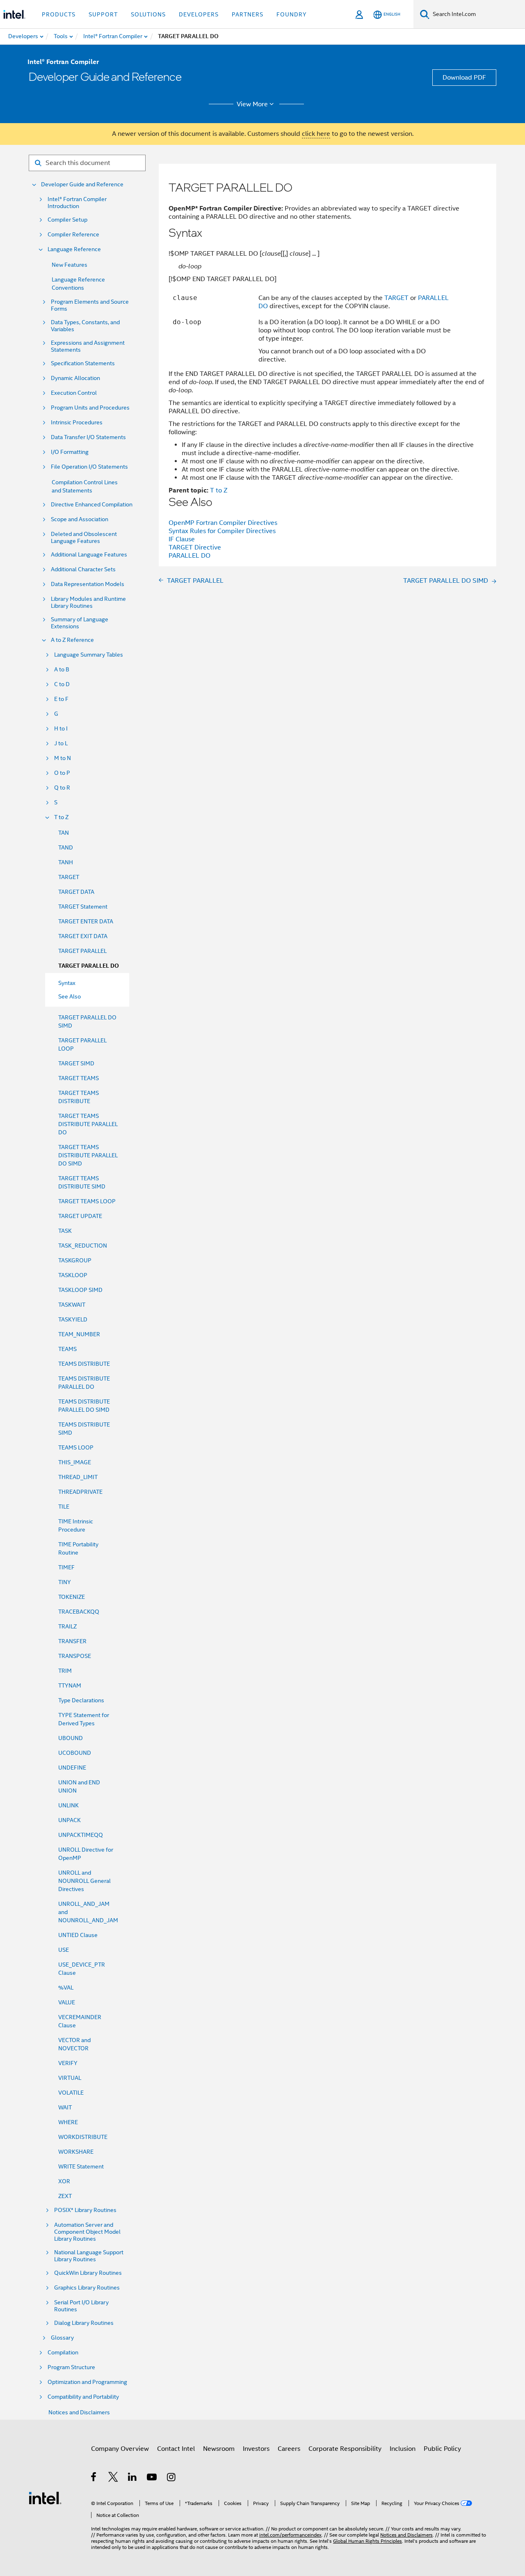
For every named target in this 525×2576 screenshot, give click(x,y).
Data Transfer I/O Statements (88, 437)
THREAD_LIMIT (78, 1477)
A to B (62, 670)
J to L (61, 743)
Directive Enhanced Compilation (92, 505)
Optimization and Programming (87, 2382)
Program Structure (71, 2367)
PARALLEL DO (189, 556)
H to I (61, 729)
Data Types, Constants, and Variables (85, 326)
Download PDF (464, 78)
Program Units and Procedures (90, 408)
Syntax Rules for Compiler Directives (222, 531)
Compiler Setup (67, 220)
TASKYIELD (73, 1319)
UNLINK (68, 1805)
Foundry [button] (292, 14)
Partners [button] (248, 14)
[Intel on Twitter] (113, 2478)
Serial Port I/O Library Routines (81, 2306)
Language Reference (74, 249)
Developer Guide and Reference (82, 184)
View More (252, 104)
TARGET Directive (195, 547)
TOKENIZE (72, 1597)
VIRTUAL (70, 2078)
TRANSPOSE (75, 1656)
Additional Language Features (89, 555)
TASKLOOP (73, 1275)
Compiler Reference (73, 235)
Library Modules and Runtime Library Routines (88, 602)
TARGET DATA (76, 892)
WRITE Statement (81, 2166)
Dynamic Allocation (75, 378)
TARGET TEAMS (79, 1078)
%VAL (66, 1988)
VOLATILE (71, 2093)
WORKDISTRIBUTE (83, 2137)
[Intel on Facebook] (94, 2478)
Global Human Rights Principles (367, 2541)
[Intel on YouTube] (152, 2478)
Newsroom (219, 2449)
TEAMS (67, 1349)
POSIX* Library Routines (85, 2210)
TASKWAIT (72, 1305)
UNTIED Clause (78, 1935)
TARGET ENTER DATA (86, 921)
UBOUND (71, 1738)
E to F (61, 699)
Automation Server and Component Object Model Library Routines (87, 2232)
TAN (64, 833)
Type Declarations (81, 1700)
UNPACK (70, 1820)
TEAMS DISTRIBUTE (84, 1364)
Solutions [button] (148, 14)
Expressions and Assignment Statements (88, 346)
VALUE (67, 2002)
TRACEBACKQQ (79, 1612)
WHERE (68, 2122)
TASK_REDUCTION (83, 1246)
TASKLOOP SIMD (80, 1290)
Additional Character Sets (83, 569)
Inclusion (403, 2449)
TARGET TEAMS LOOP (87, 1201)
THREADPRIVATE (80, 1492)
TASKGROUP (75, 1260)
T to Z (61, 817)
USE (64, 1950)
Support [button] (103, 14)
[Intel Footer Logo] (45, 2498)
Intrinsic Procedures (77, 422)
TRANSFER (72, 1641)
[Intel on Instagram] (172, 2478)
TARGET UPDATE (80, 1216)
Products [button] (59, 14)
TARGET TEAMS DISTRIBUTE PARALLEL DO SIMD (88, 1155)
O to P (62, 773)
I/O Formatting (70, 452)
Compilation (63, 2353)
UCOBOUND (75, 1753)
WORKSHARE (76, 2152)
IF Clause (182, 539)
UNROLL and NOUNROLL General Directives (84, 1881)
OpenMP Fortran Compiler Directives (223, 523)
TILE (64, 1507)
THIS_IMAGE (75, 1462)
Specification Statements (83, 363)
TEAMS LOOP (76, 1447)
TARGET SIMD (76, 1063)
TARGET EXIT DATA (83, 936)
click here (316, 134)
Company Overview (120, 2449)
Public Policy (442, 2449)
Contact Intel (176, 2449)
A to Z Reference (72, 640)
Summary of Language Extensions (80, 623)
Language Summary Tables (89, 655)
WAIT (65, 2107)
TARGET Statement (83, 907)
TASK (65, 1231)
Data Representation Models (88, 584)
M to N (63, 758)
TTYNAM (70, 1685)
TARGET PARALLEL (82, 951)
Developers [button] (199, 14)
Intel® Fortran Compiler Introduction (77, 203)
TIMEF (66, 1567)
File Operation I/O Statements (89, 467)
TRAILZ (67, 1626)
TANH (66, 862)
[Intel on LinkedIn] (133, 2478)
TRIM (65, 1671)
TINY (65, 1582)
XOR (64, 2181)
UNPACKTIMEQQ (81, 1835)
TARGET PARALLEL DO (89, 966)
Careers (289, 2449)
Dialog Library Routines (84, 2323)
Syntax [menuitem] (67, 983)
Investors (256, 2449)
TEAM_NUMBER (79, 1334)
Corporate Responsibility (345, 2449)
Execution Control (74, 393)
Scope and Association (80, 519)
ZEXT (65, 2196)
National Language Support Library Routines (89, 2256)
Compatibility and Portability (83, 2397)
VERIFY (68, 2063)
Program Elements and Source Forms (90, 305)
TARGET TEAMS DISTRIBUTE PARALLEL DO (88, 1124)
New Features (70, 265)
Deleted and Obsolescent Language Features (84, 538)
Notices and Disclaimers (79, 2412)
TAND (66, 847)
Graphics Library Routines (87, 2288)
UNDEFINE (72, 1768)
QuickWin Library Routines (88, 2273)
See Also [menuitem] (70, 996)
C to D (62, 684)
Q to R (62, 788)
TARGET (69, 877)
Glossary (62, 2338)
